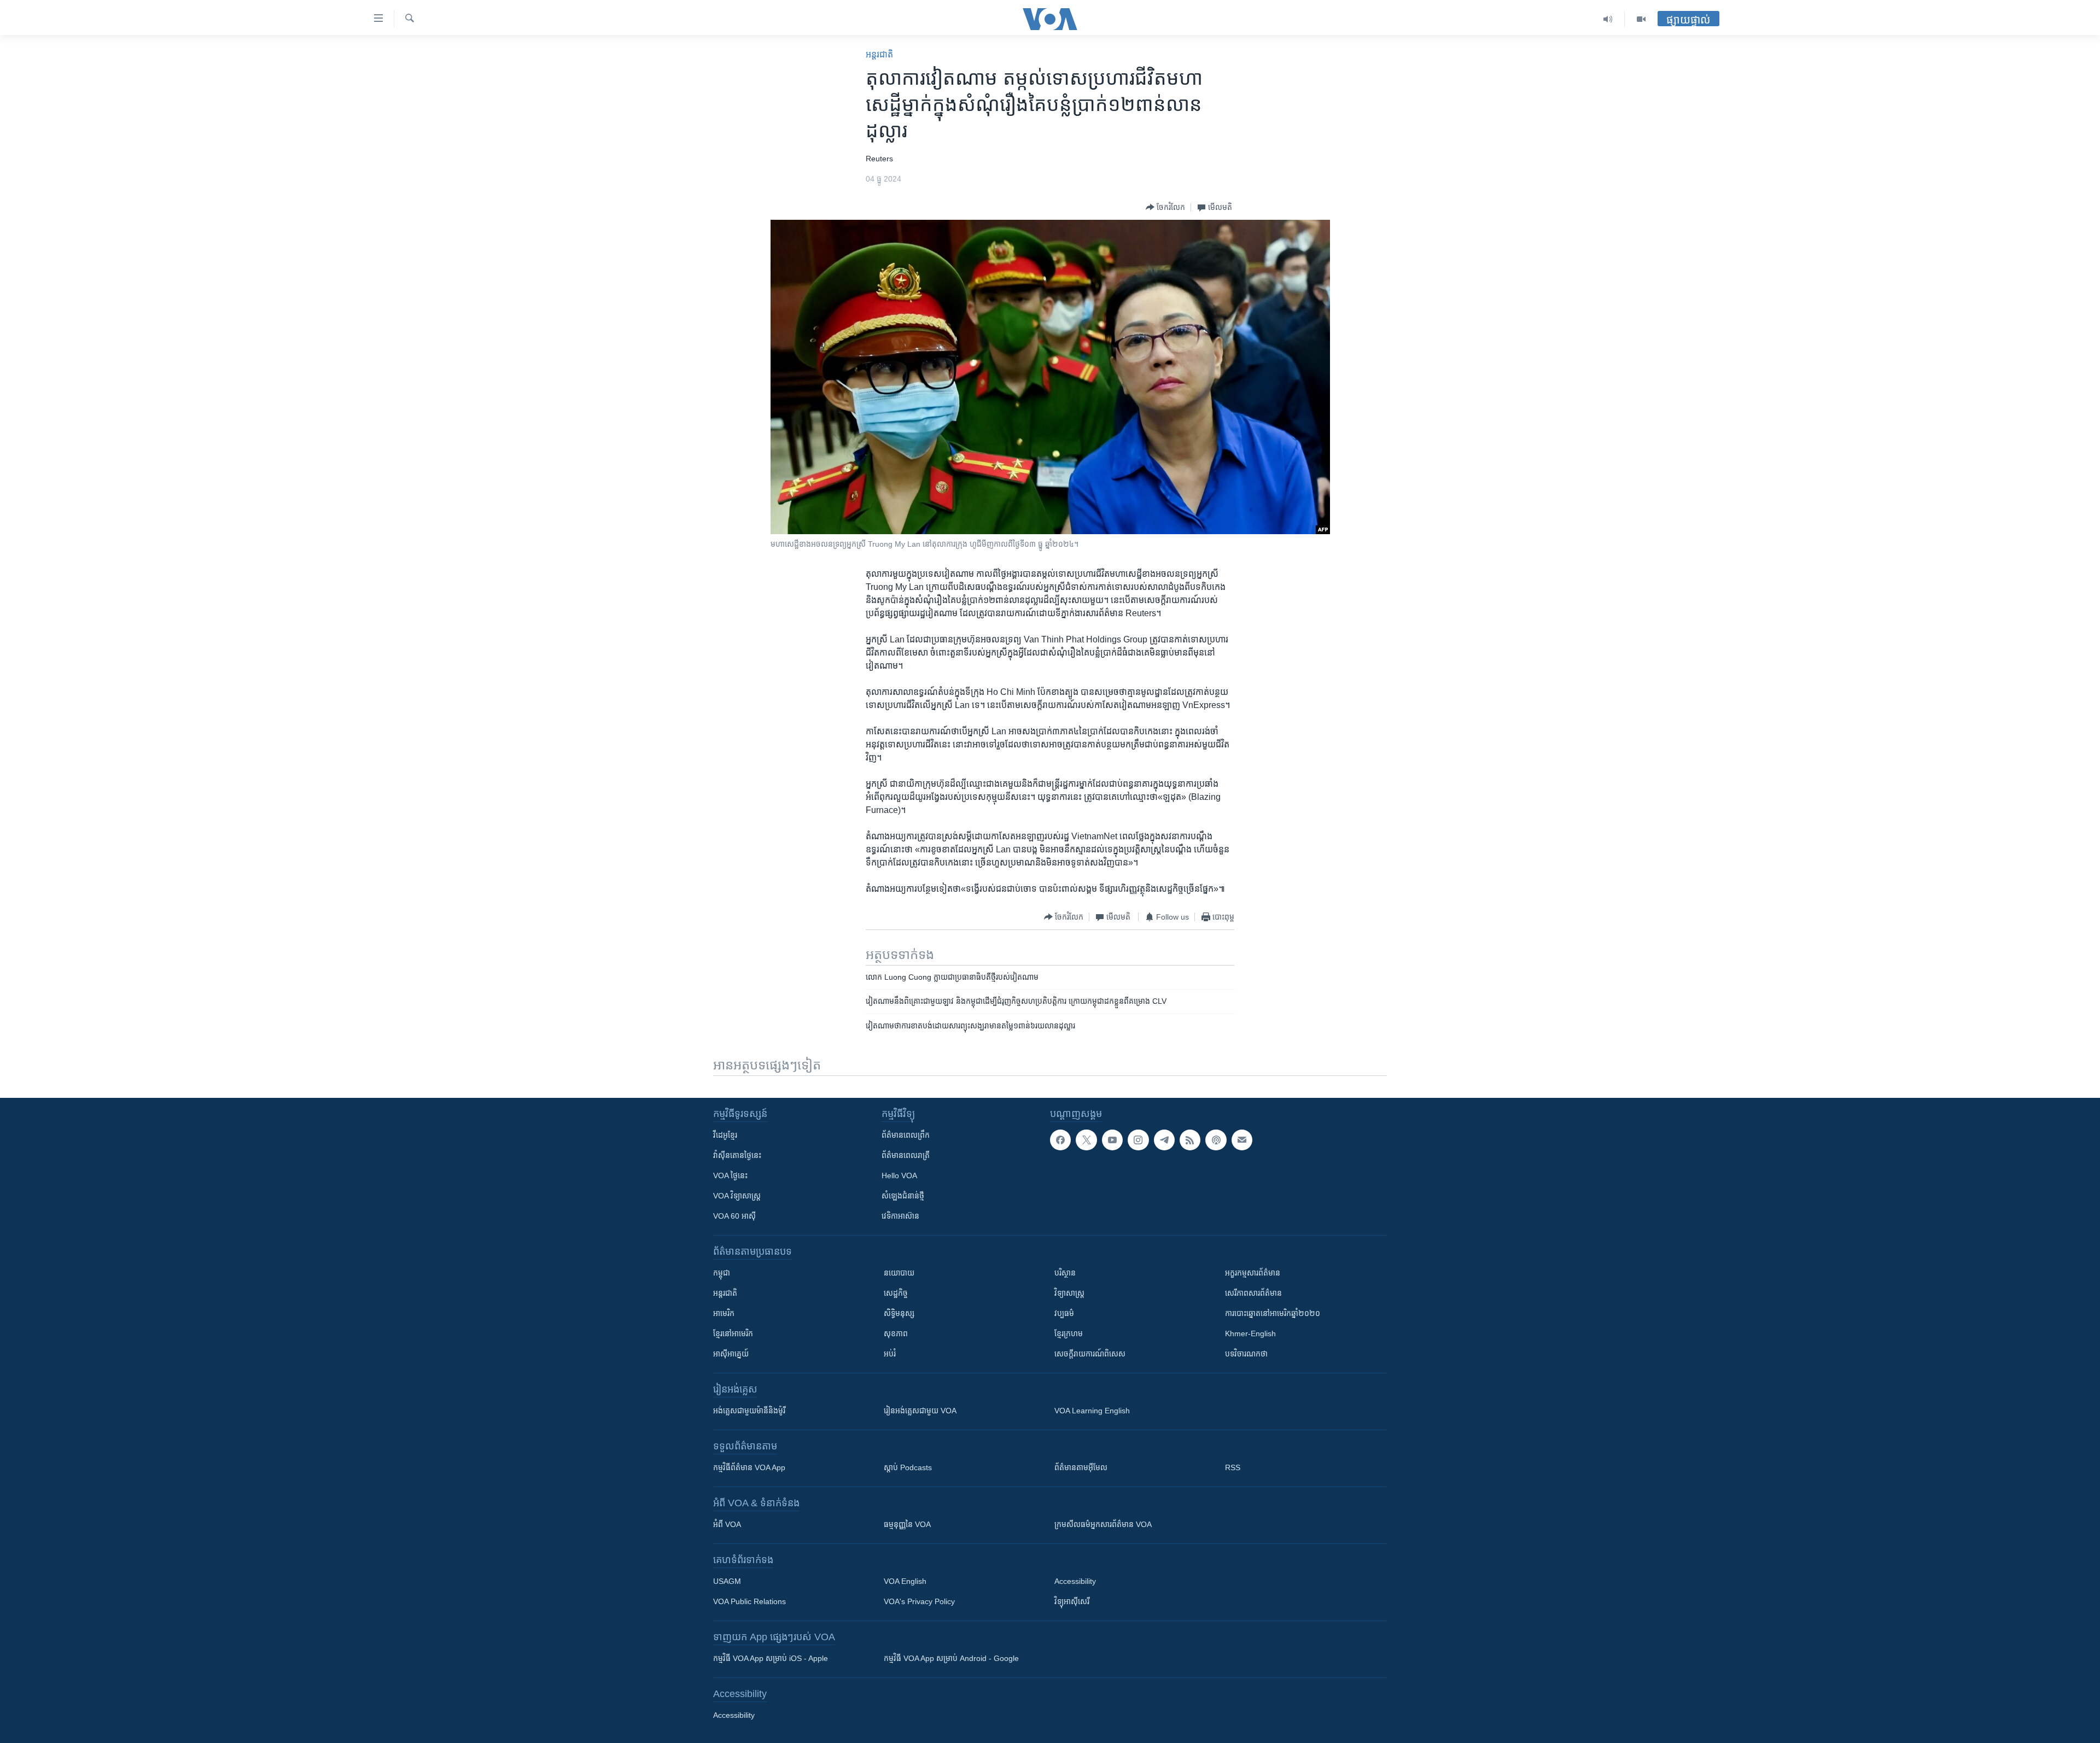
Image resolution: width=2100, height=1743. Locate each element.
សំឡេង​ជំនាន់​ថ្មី (903, 1196)
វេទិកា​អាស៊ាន (900, 1216)
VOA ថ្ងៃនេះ (730, 1175)
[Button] (1165, 207)
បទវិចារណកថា (1246, 1354)
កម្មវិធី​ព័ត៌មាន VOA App (749, 1467)
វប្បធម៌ (1064, 1313)
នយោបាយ (899, 1273)
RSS (1233, 1467)
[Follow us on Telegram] (1164, 1140)
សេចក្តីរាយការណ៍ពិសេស (1090, 1354)
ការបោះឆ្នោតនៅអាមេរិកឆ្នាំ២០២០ (1273, 1313)
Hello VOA (899, 1175)
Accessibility (1075, 1581)
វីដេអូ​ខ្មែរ (725, 1135)
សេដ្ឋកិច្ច (896, 1293)
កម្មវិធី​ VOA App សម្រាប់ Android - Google (951, 1658)
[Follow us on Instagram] (1138, 1140)
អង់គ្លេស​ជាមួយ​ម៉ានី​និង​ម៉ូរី (749, 1411)
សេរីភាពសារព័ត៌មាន (1253, 1293)
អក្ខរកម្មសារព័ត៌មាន (1253, 1273)
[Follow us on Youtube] (1112, 1140)
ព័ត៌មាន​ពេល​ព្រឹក (906, 1135)
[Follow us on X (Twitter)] (1086, 1140)
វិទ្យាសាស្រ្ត (1069, 1293)
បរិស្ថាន (1065, 1273)
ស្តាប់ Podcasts (908, 1467)
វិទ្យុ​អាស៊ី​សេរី (1072, 1601)
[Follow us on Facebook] (1060, 1140)
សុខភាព (896, 1333)
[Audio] (1608, 19)
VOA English (905, 1581)
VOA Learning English (1092, 1411)
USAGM (727, 1581)
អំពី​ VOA (727, 1524)
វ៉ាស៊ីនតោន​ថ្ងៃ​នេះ (737, 1155)
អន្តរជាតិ (879, 54)
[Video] (1641, 19)
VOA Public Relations (749, 1601)
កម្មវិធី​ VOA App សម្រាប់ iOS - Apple (771, 1658)
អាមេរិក (724, 1313)
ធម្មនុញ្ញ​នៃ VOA (907, 1524)
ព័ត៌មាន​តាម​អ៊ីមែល (1081, 1467)
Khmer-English (1250, 1333)
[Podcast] (1216, 1140)
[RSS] (1190, 1140)
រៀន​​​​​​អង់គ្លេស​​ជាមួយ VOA (920, 1411)
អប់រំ (890, 1354)
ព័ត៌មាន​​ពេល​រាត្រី (906, 1155)
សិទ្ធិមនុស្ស (899, 1313)
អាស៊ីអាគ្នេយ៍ (731, 1354)
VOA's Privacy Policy (919, 1601)
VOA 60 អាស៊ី (734, 1216)
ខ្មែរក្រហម (1069, 1333)
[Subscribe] (1242, 1140)
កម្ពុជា (722, 1273)
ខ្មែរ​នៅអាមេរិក (733, 1333)
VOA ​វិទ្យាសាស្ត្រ (737, 1196)
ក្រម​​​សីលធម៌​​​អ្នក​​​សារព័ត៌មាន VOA (1103, 1524)
